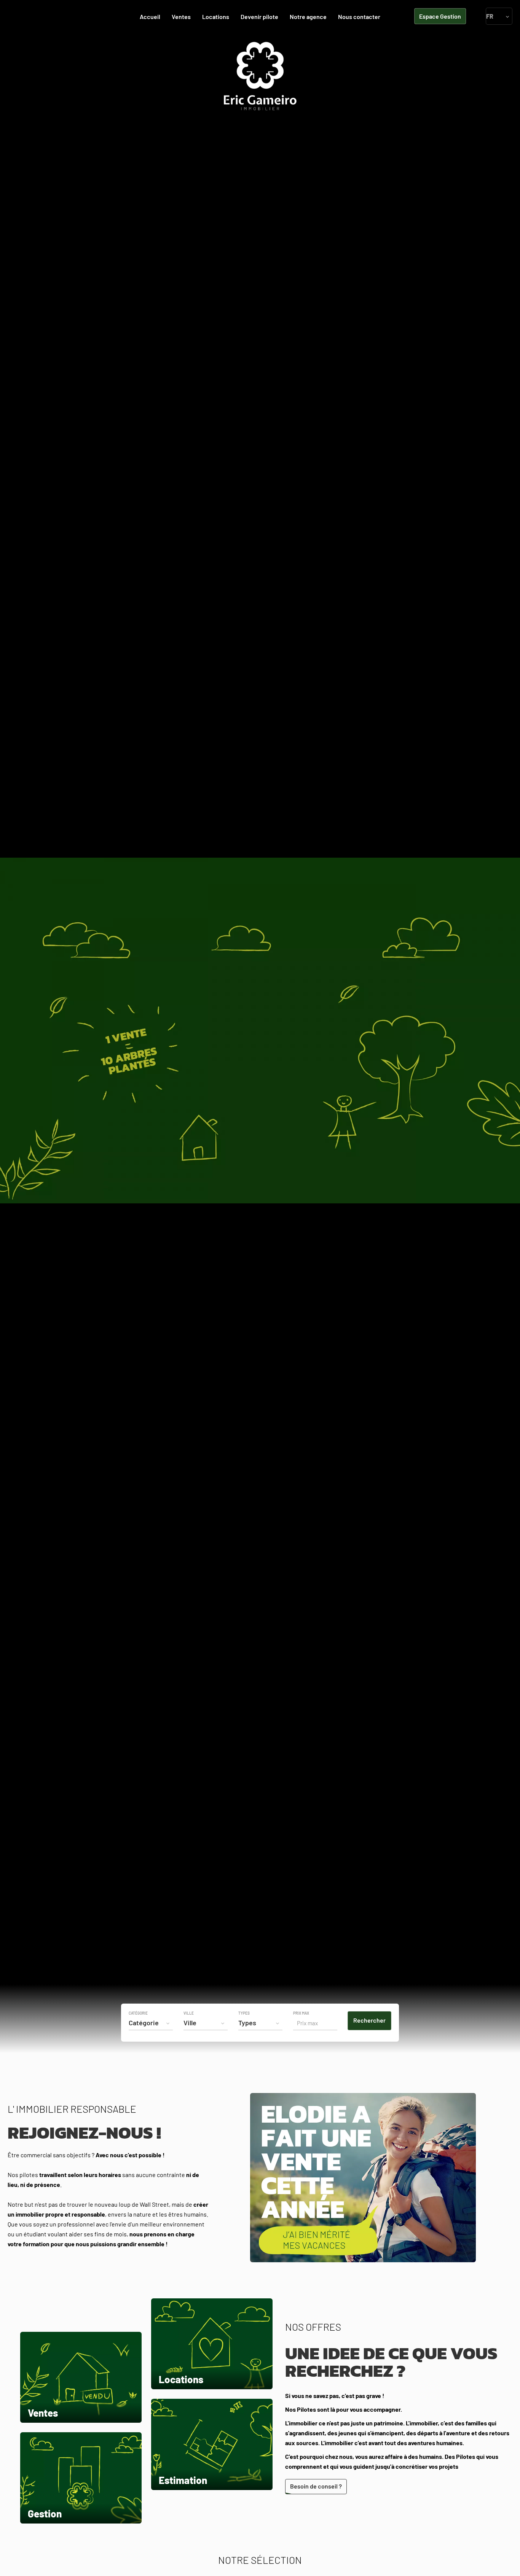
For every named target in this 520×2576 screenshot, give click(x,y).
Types (244, 2013)
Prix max (301, 2013)
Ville (189, 2013)
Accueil (260, 76)
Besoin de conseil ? (316, 2486)
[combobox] (151, 2023)
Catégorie (138, 2013)
